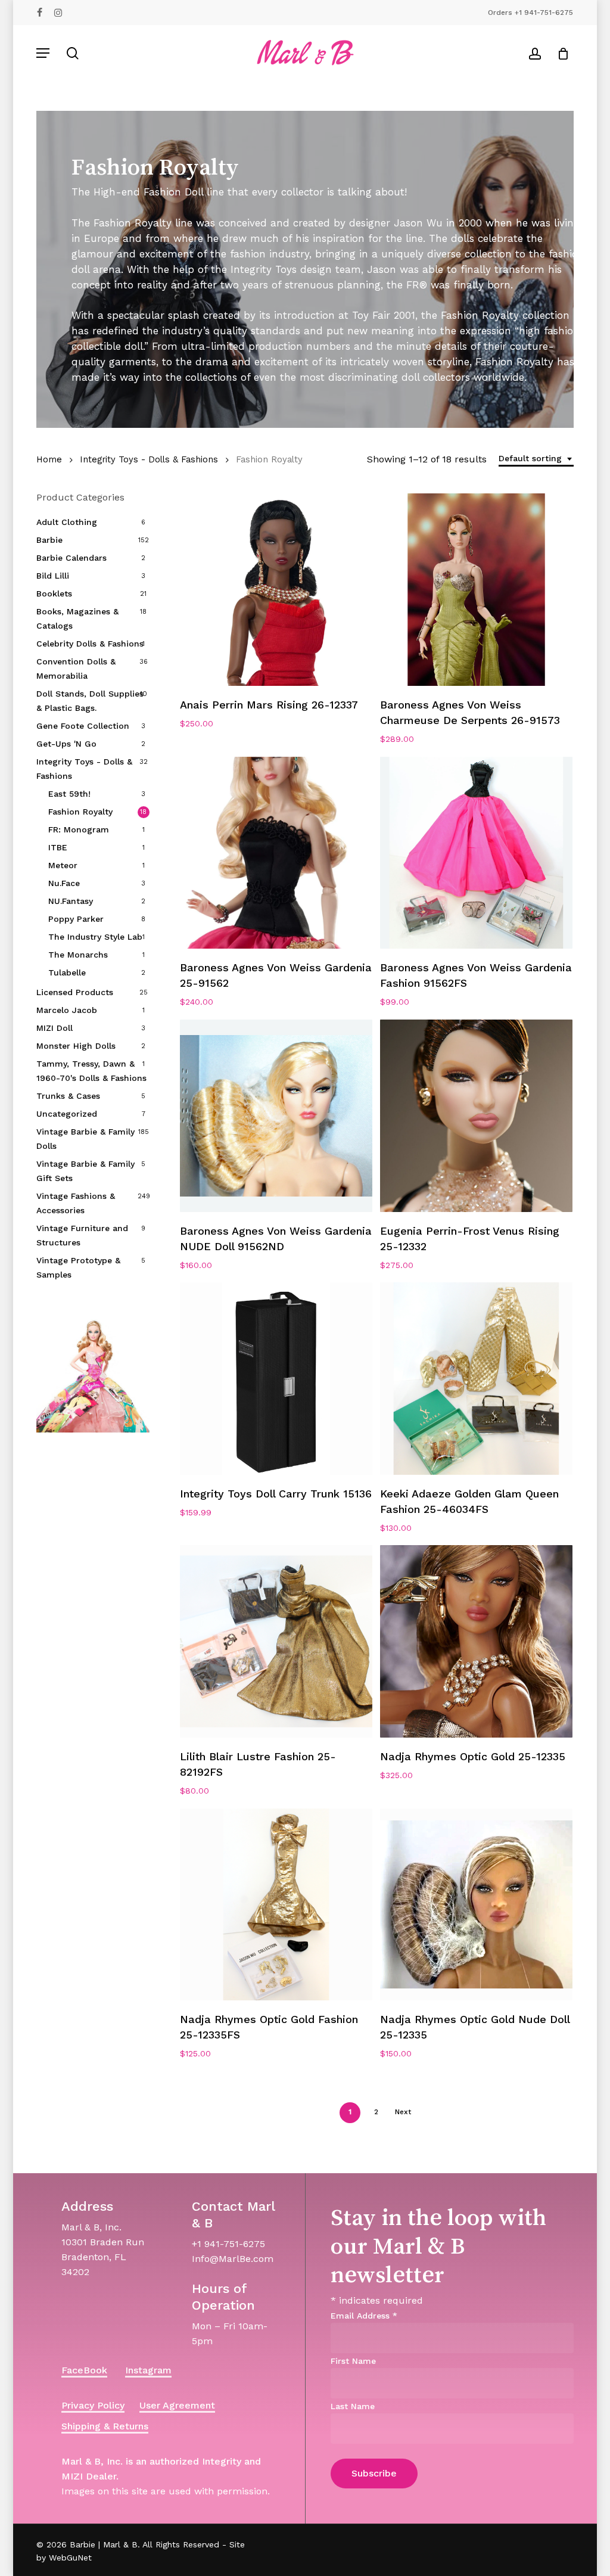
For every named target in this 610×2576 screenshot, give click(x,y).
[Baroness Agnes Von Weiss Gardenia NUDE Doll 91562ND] (276, 1116)
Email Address (364, 2316)
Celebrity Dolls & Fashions (90, 644)
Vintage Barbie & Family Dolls (85, 1139)
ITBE (58, 847)
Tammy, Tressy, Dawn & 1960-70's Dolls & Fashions (91, 1071)
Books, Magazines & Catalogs (77, 619)
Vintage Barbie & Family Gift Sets (85, 1171)
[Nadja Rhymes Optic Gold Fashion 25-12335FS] (276, 1905)
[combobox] (536, 459)
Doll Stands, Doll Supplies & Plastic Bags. (90, 701)
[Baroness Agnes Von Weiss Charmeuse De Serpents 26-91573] (476, 590)
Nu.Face (64, 883)
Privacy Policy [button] (93, 2405)
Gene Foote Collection (83, 726)
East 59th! (69, 794)
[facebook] (40, 13)
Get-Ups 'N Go (66, 744)
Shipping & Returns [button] (105, 2426)
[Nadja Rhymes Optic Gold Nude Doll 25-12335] (476, 1905)
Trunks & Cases (68, 1096)
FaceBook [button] (84, 2370)
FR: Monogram (79, 829)
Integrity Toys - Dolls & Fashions (149, 459)
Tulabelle (67, 972)
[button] (43, 53)
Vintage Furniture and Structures (82, 1235)
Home (49, 459)
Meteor (63, 865)
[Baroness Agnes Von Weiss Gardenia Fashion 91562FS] (476, 853)
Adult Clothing (67, 522)
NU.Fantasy (71, 901)
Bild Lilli (53, 576)
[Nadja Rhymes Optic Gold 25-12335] (476, 1641)
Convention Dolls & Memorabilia (76, 669)
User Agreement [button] (177, 2405)
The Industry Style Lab (95, 937)
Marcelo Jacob (67, 1010)
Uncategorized (67, 1114)
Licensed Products (75, 992)
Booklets (54, 593)
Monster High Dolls (76, 1046)
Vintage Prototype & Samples (78, 1267)
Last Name (353, 2406)
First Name (353, 2361)
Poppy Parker (76, 919)
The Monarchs (78, 955)
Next (403, 2112)
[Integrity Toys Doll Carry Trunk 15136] (276, 1379)
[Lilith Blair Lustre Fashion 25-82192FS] (276, 1641)
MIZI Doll (55, 1028)
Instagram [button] (148, 2370)
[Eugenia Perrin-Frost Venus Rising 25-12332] (476, 1116)
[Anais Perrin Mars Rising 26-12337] (276, 590)
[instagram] (58, 13)
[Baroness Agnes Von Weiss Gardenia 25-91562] (276, 853)
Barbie (49, 540)
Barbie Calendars (71, 558)
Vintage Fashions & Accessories (76, 1203)
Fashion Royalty (80, 812)
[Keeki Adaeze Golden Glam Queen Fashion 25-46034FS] (476, 1379)
